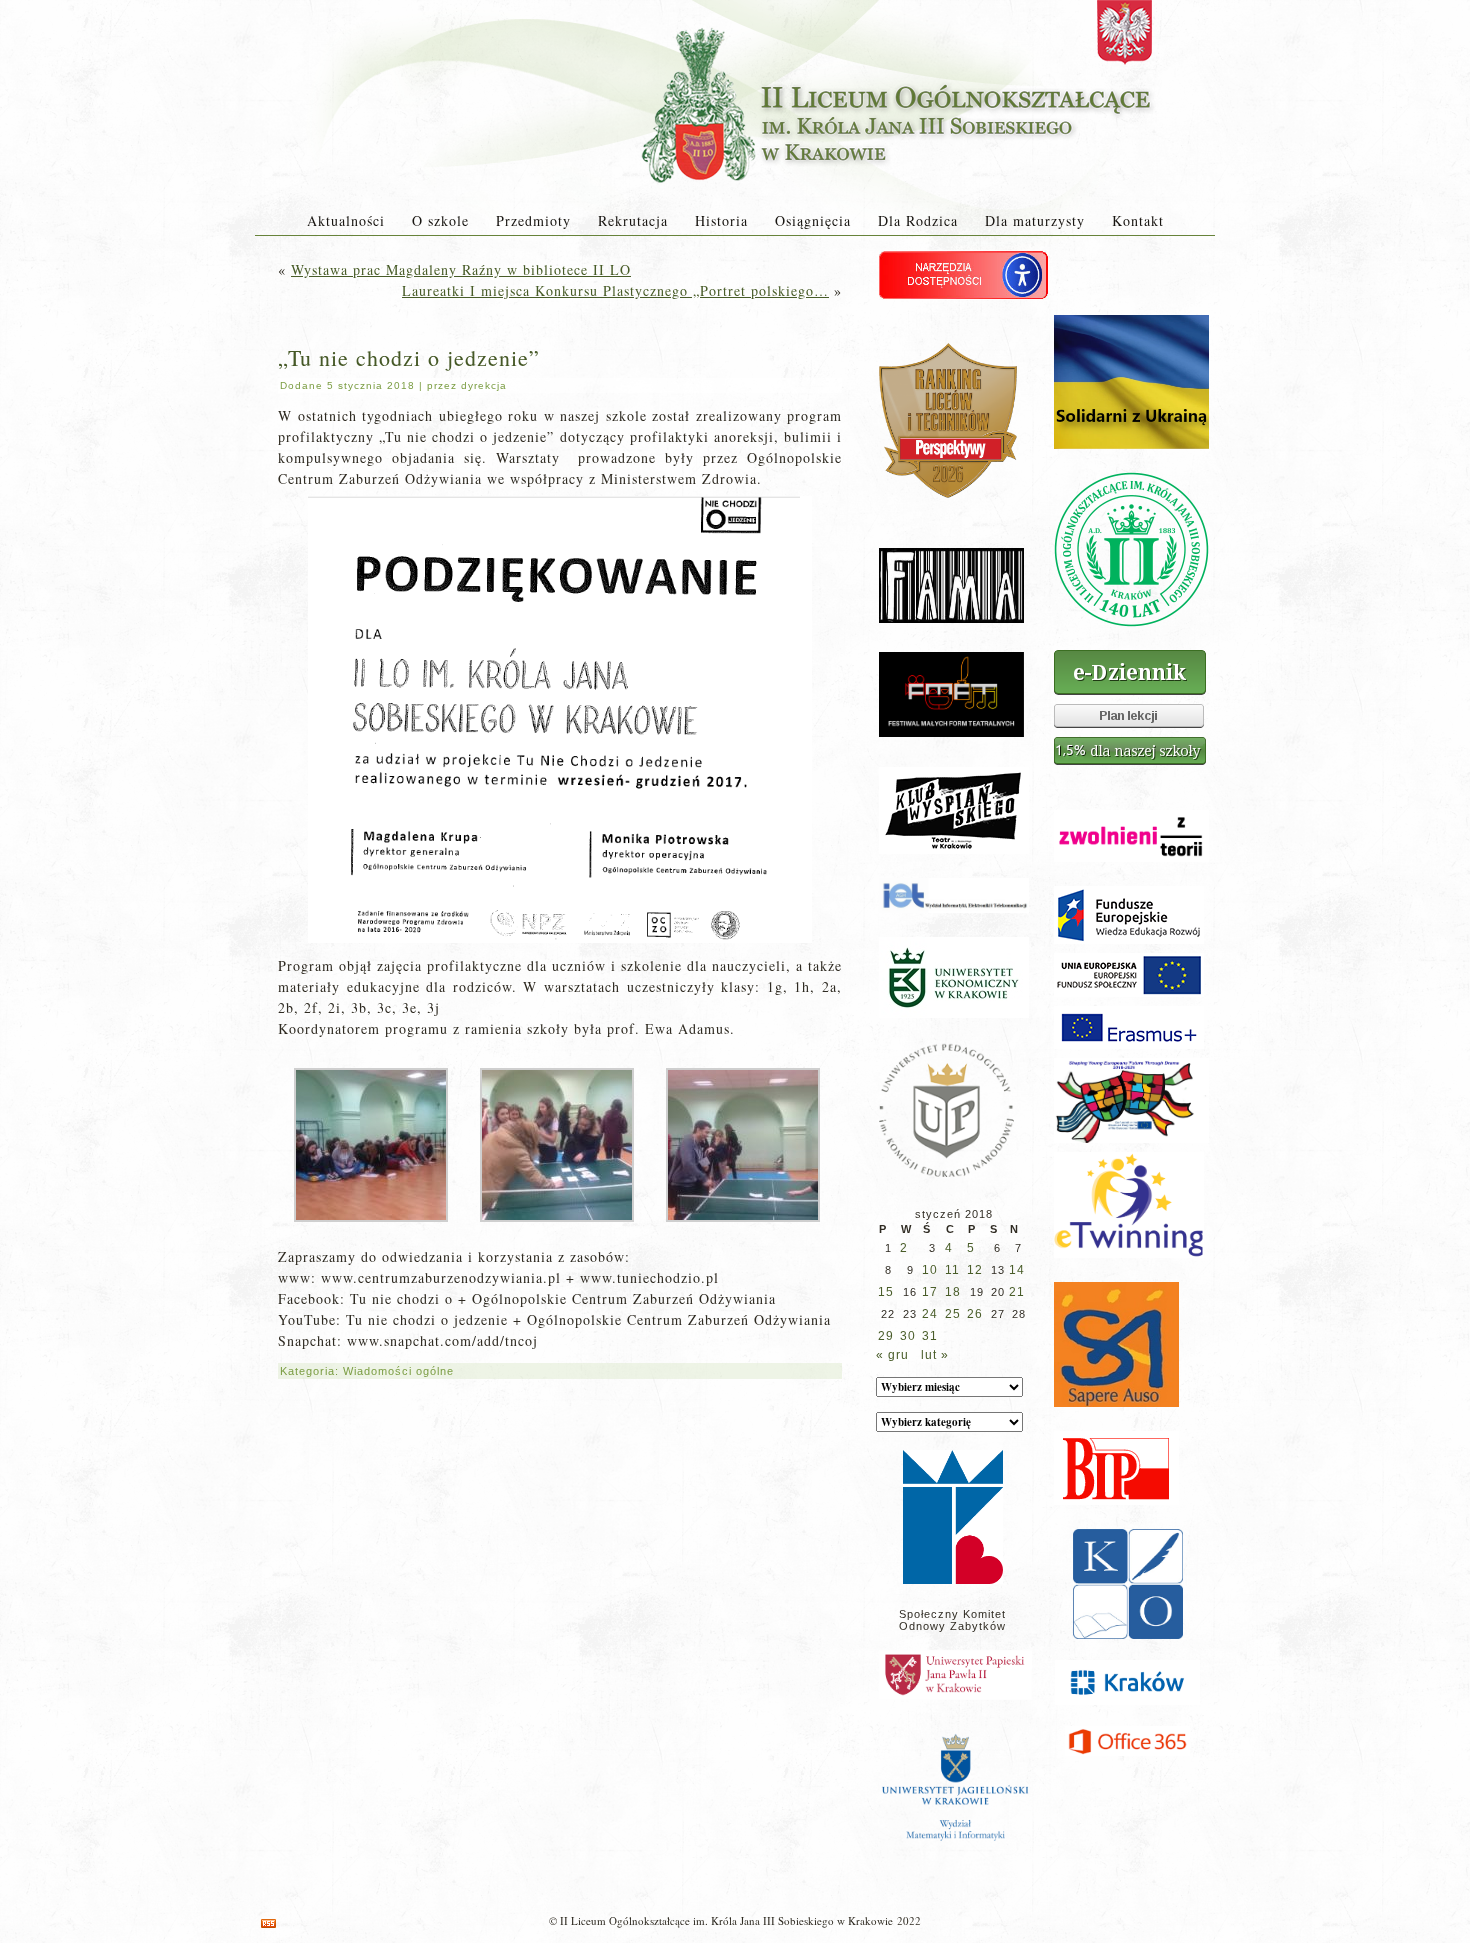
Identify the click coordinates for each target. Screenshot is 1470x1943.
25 (953, 1314)
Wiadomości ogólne (398, 1371)
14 (1017, 1270)
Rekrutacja (633, 220)
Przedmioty (533, 220)
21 (1017, 1292)
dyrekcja (484, 385)
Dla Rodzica (918, 220)
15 (886, 1292)
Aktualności (346, 220)
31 (930, 1336)
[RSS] (268, 1923)
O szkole (440, 220)
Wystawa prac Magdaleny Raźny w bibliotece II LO (461, 269)
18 (953, 1292)
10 (930, 1270)
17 (930, 1292)
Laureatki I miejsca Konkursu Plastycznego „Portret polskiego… (615, 290)
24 (930, 1314)
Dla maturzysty (1035, 220)
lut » (935, 1355)
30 (908, 1336)
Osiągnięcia (813, 220)
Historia (721, 220)
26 (975, 1314)
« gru (892, 1355)
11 (952, 1270)
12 (975, 1270)
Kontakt (1138, 220)
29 (886, 1336)
